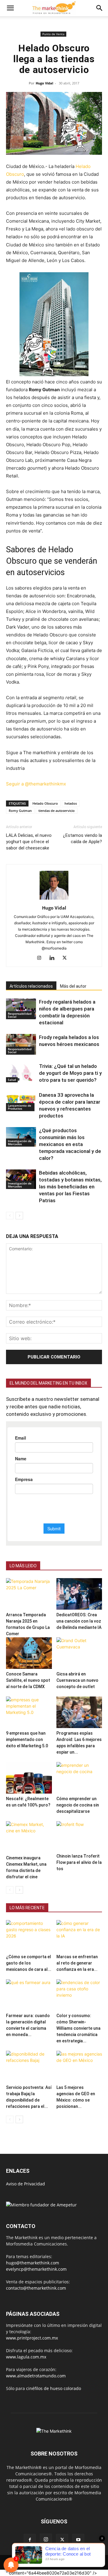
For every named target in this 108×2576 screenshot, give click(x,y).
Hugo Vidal (44, 83)
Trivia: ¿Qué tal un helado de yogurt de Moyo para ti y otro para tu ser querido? (70, 1073)
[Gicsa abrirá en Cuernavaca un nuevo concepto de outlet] (79, 1653)
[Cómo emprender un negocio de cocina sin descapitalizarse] (79, 1778)
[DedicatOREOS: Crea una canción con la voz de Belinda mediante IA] (79, 1594)
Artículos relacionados (31, 986)
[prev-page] (10, 1216)
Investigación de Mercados (20, 1142)
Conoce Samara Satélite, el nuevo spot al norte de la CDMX (28, 1680)
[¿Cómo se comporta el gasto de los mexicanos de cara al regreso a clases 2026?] (29, 1936)
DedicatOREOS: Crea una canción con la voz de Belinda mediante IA (79, 1621)
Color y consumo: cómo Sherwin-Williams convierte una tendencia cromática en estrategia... (78, 2028)
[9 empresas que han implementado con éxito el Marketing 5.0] (29, 1712)
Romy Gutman (20, 811)
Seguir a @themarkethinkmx (36, 784)
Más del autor (73, 986)
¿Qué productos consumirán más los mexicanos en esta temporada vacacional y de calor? (70, 1144)
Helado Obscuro (45, 803)
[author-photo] (54, 899)
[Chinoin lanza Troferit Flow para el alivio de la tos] (79, 1836)
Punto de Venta (53, 34)
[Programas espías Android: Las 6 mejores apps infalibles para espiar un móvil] (79, 1712)
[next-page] (19, 1216)
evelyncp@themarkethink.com (36, 2269)
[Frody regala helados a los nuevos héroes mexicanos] (21, 1044)
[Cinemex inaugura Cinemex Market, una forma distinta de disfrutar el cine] (29, 1837)
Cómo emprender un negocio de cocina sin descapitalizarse (78, 1805)
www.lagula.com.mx (26, 2357)
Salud (12, 1080)
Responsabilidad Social (20, 1015)
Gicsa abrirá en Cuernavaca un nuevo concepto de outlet (77, 1680)
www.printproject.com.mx (32, 2338)
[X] (67, 958)
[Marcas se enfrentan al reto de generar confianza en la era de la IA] (79, 1936)
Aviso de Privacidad (25, 2184)
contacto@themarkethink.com (36, 2288)
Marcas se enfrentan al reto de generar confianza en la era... (77, 1963)
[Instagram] (42, 958)
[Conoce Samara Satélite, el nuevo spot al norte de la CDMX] (29, 1653)
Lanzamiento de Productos (19, 1107)
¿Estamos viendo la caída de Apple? (82, 838)
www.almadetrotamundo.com (36, 2376)
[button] (10, 8)
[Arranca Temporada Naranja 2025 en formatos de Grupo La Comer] (29, 1594)
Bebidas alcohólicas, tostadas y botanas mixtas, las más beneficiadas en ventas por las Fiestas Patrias (70, 1187)
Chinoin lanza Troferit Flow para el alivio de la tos (79, 1862)
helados (71, 803)
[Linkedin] (54, 958)
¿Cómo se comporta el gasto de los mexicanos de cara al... (29, 1963)
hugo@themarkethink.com (33, 2263)
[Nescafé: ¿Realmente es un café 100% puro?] (29, 1778)
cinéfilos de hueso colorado (54, 2388)
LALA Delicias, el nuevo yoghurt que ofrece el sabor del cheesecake (29, 842)
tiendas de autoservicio (57, 811)
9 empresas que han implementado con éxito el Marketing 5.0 (27, 1739)
